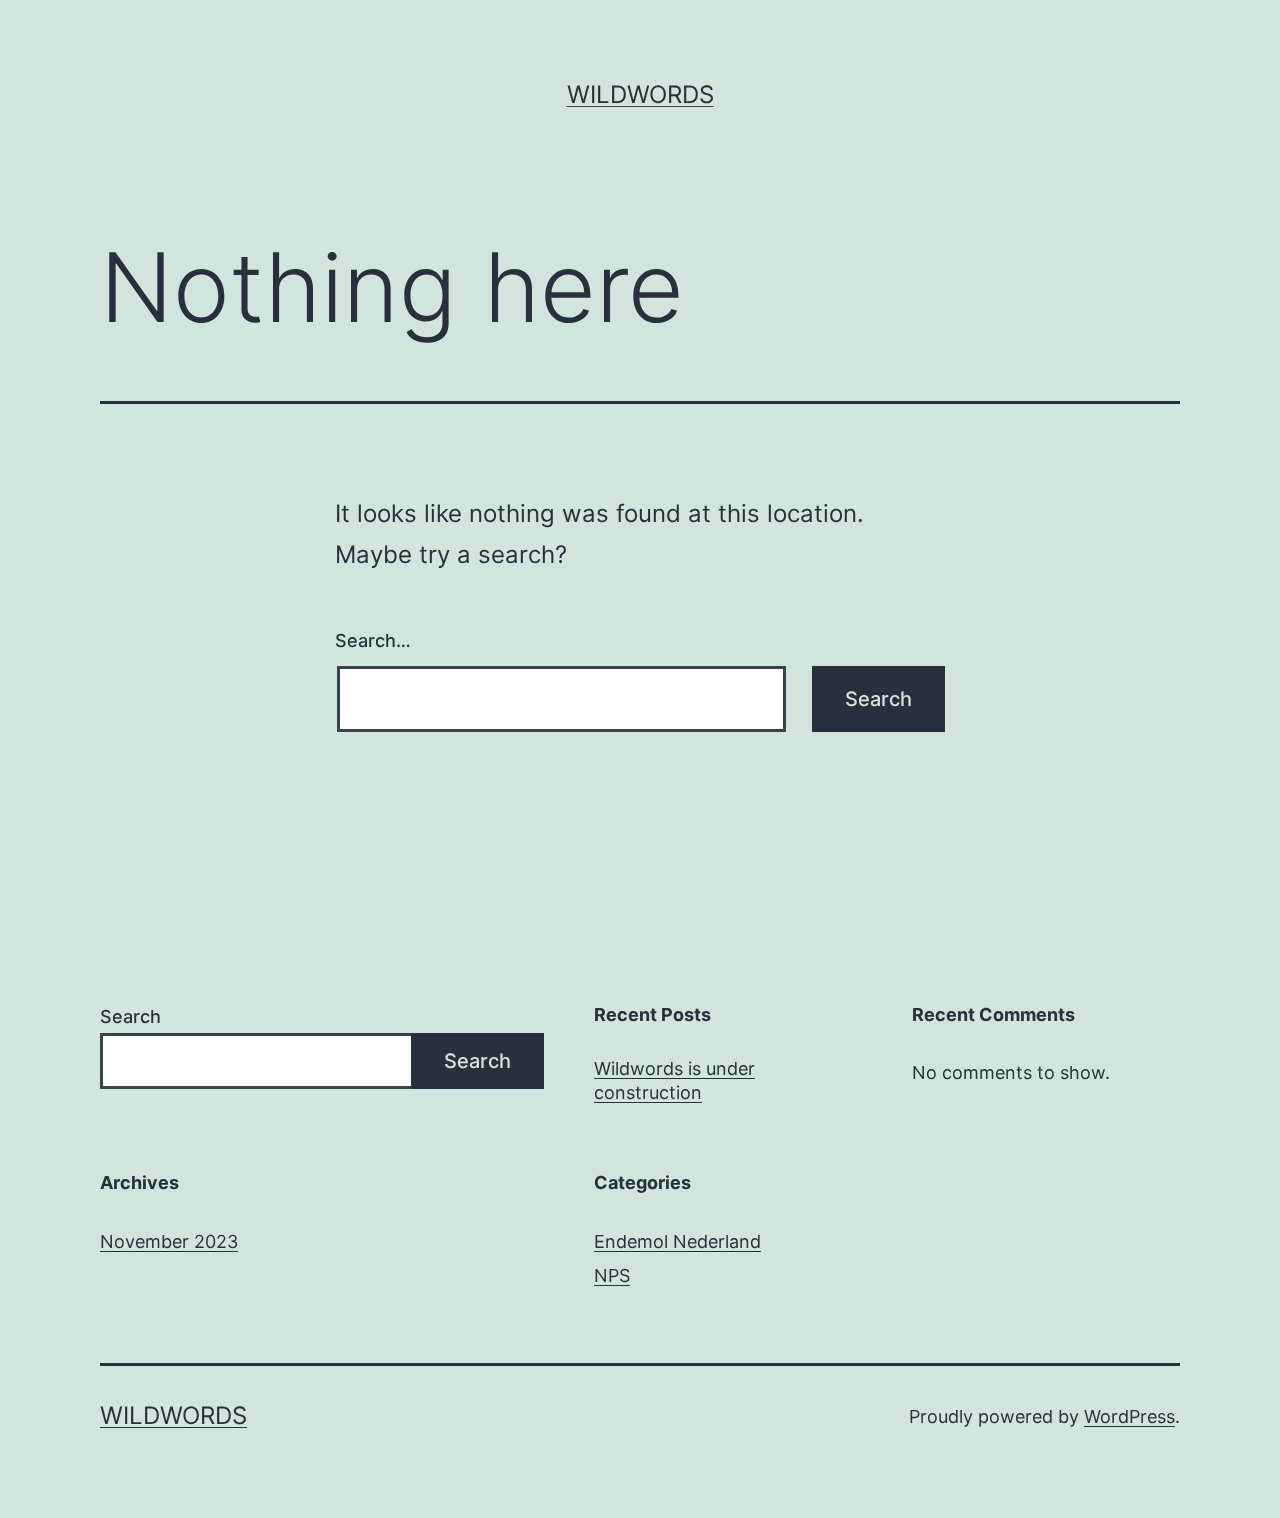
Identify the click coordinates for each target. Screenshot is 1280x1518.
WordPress (1129, 1416)
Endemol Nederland (677, 1241)
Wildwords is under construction (674, 1080)
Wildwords (640, 94)
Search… (373, 640)
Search (130, 1016)
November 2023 (169, 1241)
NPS (612, 1275)
